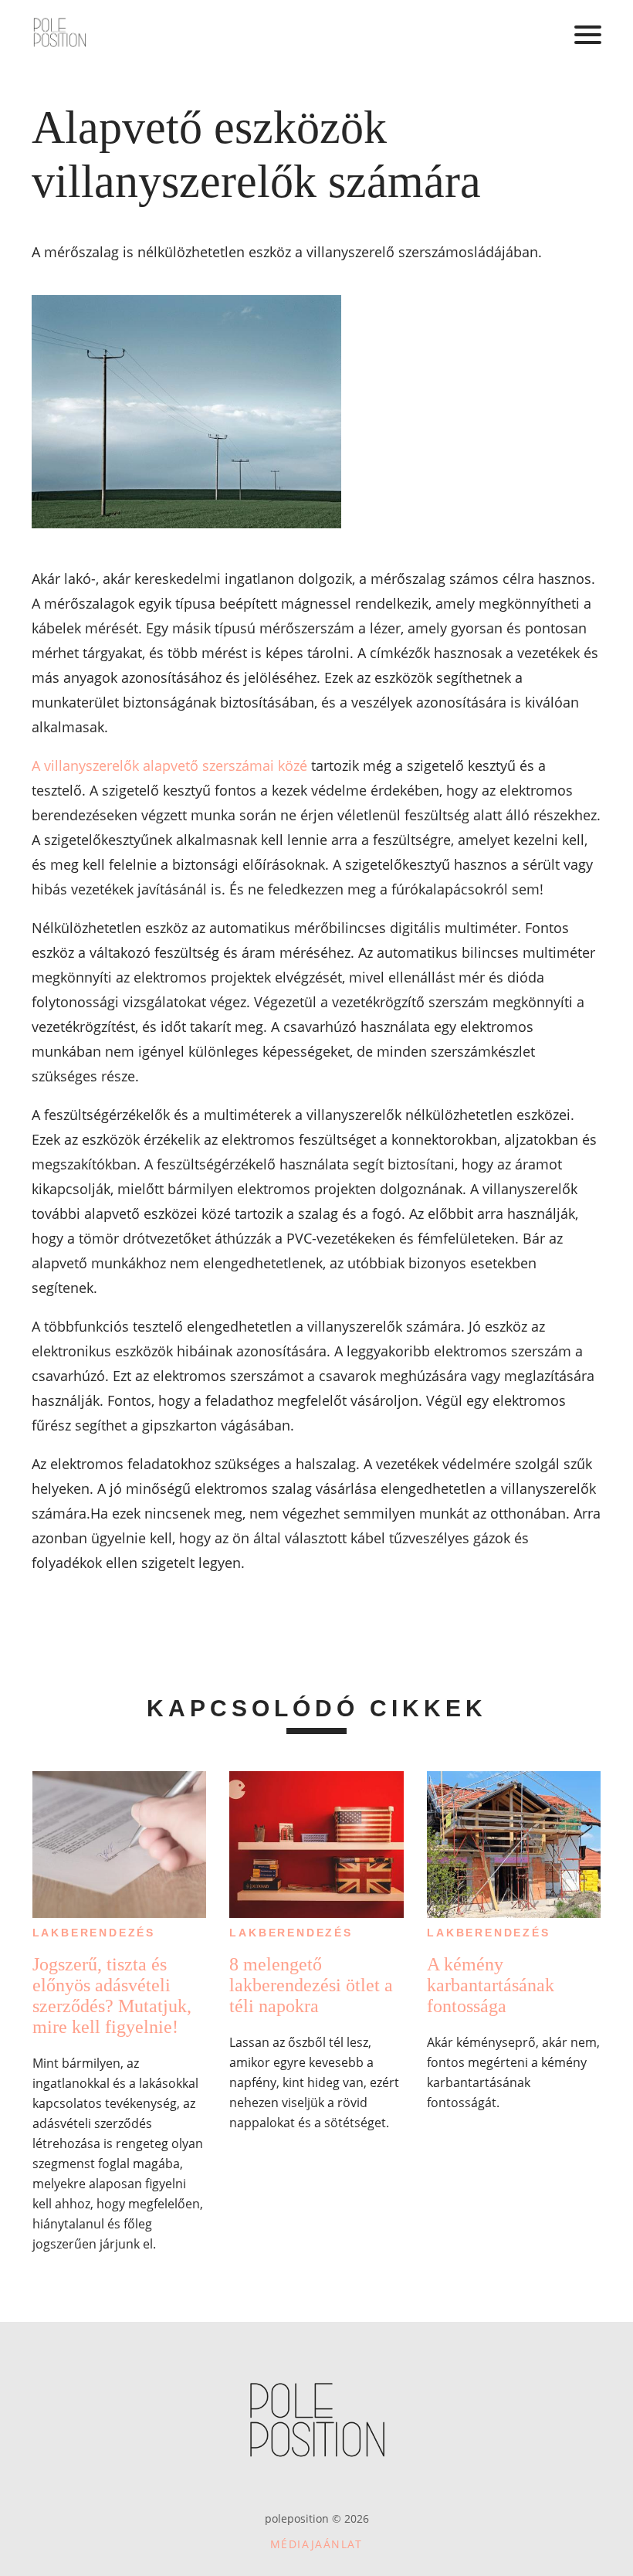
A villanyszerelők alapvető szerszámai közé (169, 765)
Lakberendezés (94, 1933)
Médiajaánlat (316, 2544)
